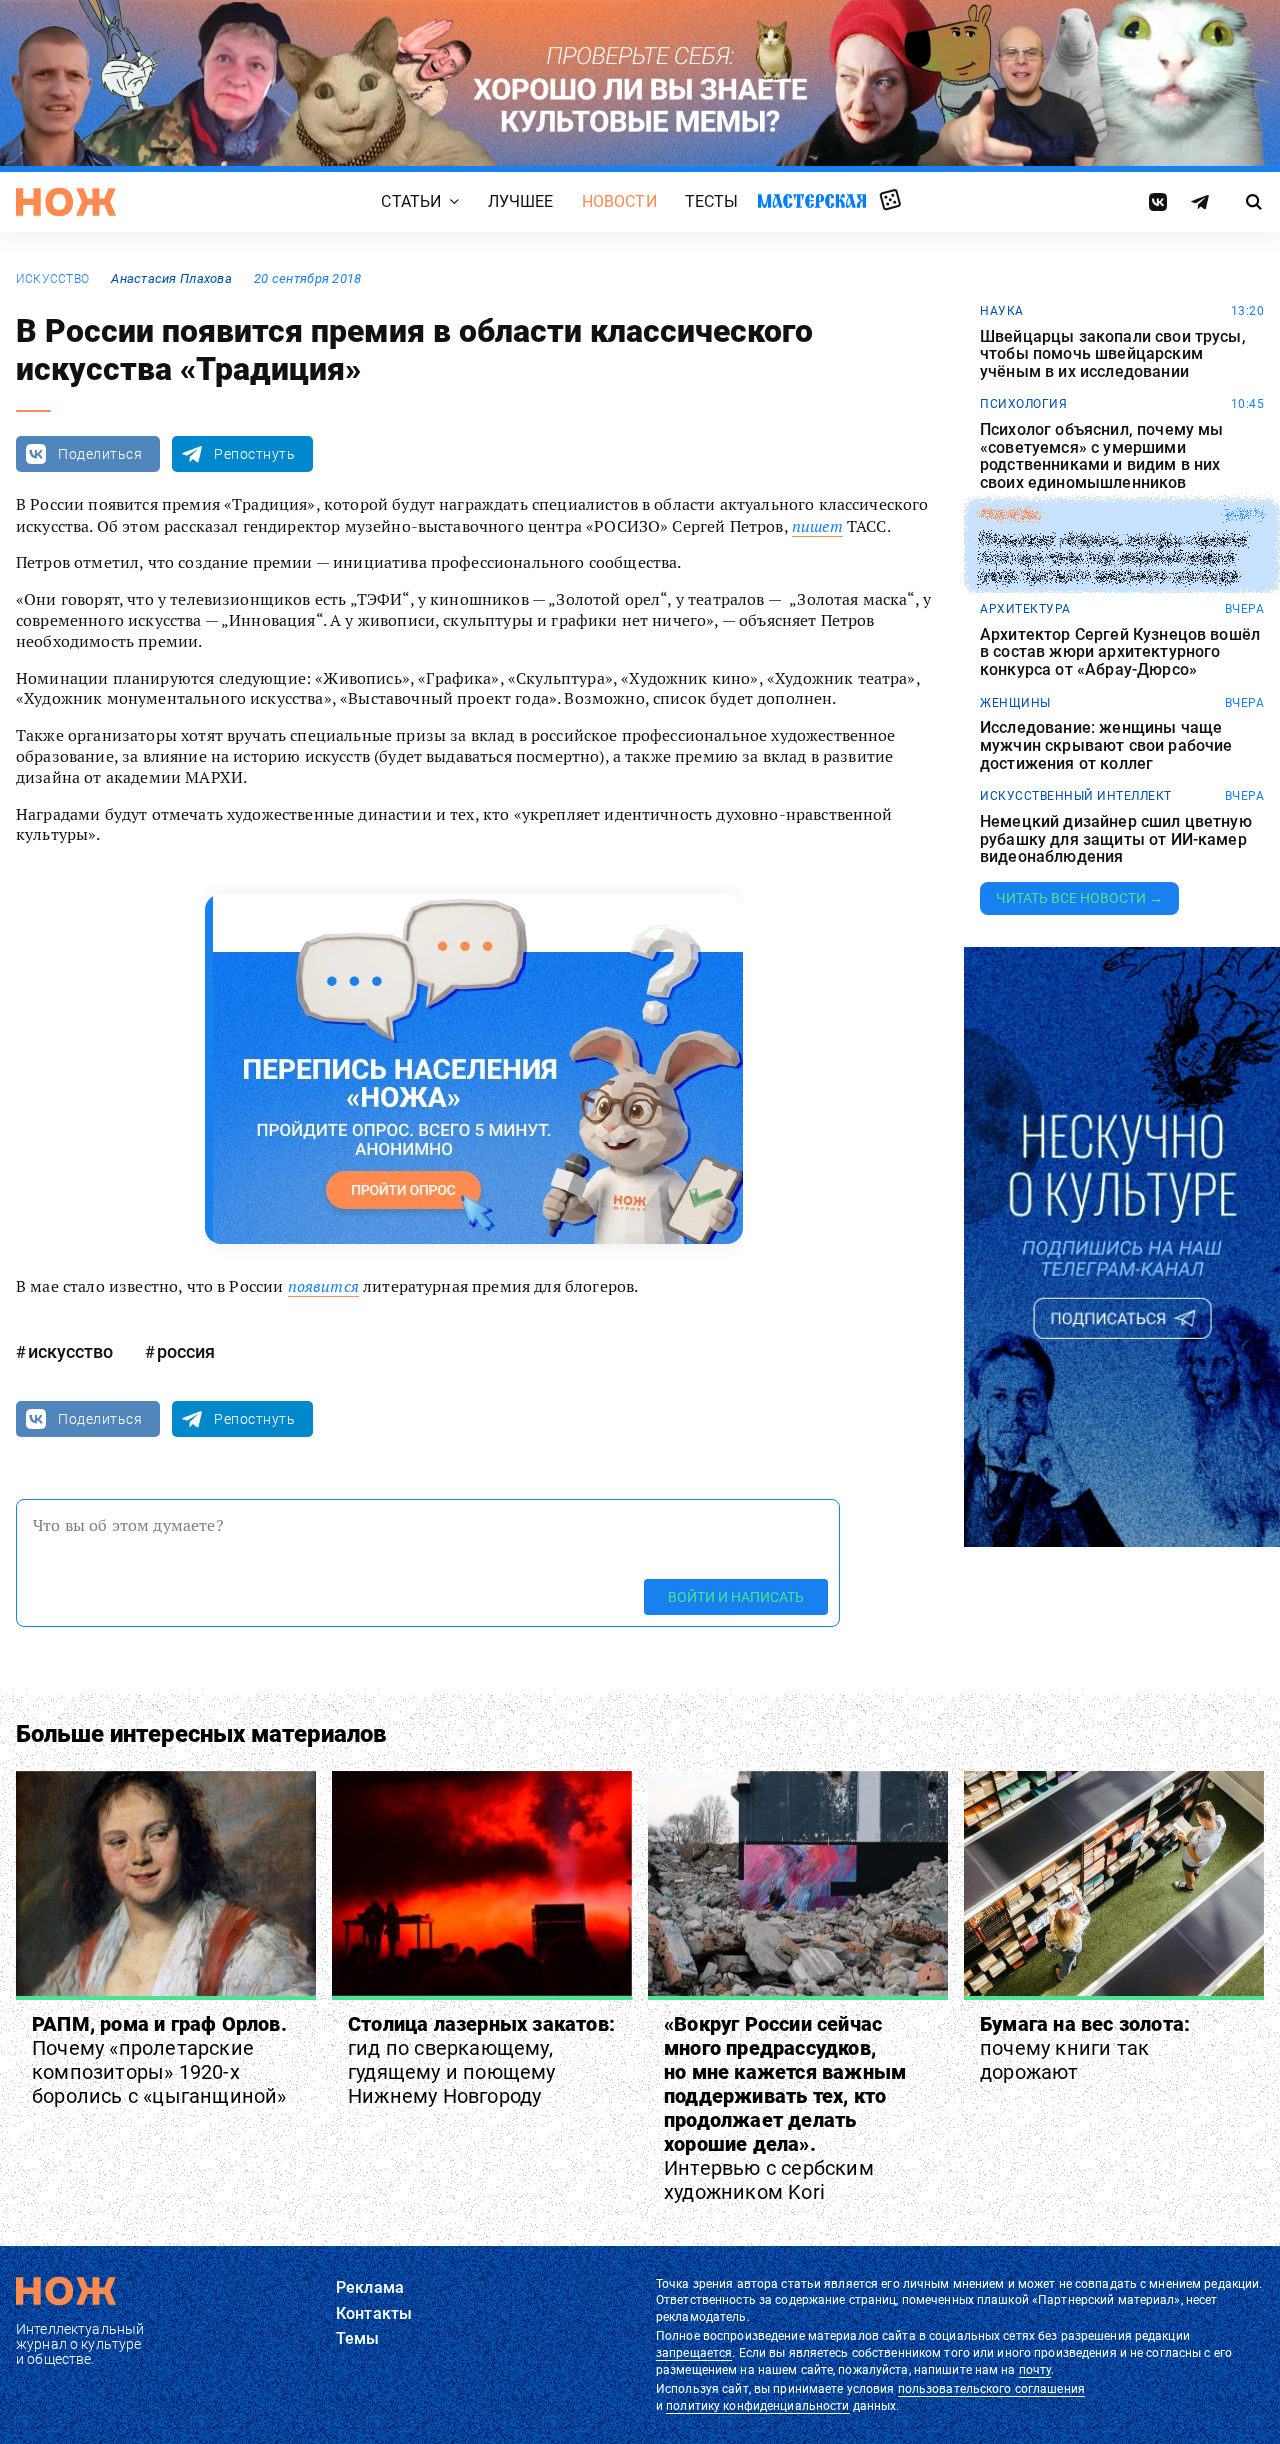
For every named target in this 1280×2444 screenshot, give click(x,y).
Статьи (411, 201)
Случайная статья (890, 201)
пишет (817, 526)
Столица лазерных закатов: (481, 2060)
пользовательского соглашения (991, 2389)
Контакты (374, 2313)
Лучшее (521, 201)
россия (186, 1351)
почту (1035, 2370)
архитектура (1025, 609)
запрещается (694, 2353)
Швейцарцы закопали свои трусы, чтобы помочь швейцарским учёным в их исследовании (1113, 354)
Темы (358, 2338)
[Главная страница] (66, 202)
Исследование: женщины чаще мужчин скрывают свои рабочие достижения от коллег (1106, 745)
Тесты (712, 201)
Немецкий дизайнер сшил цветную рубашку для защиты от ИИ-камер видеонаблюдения (1116, 839)
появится (323, 1286)
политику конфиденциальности (757, 2406)
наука (1002, 311)
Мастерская (812, 200)
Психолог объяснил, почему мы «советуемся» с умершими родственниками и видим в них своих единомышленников (1101, 456)
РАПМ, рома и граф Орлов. (159, 2060)
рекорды (1010, 515)
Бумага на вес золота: (1085, 2048)
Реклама (370, 2287)
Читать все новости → (1079, 898)
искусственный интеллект (1076, 796)
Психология (1023, 404)
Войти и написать (736, 1597)
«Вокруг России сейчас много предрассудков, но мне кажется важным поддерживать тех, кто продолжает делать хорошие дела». (785, 2108)
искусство (52, 279)
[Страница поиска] (1254, 202)
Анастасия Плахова (171, 278)
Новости (619, 201)
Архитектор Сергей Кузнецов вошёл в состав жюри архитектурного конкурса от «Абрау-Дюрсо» (1120, 652)
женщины (1015, 703)
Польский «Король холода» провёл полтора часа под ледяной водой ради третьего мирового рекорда (1114, 558)
